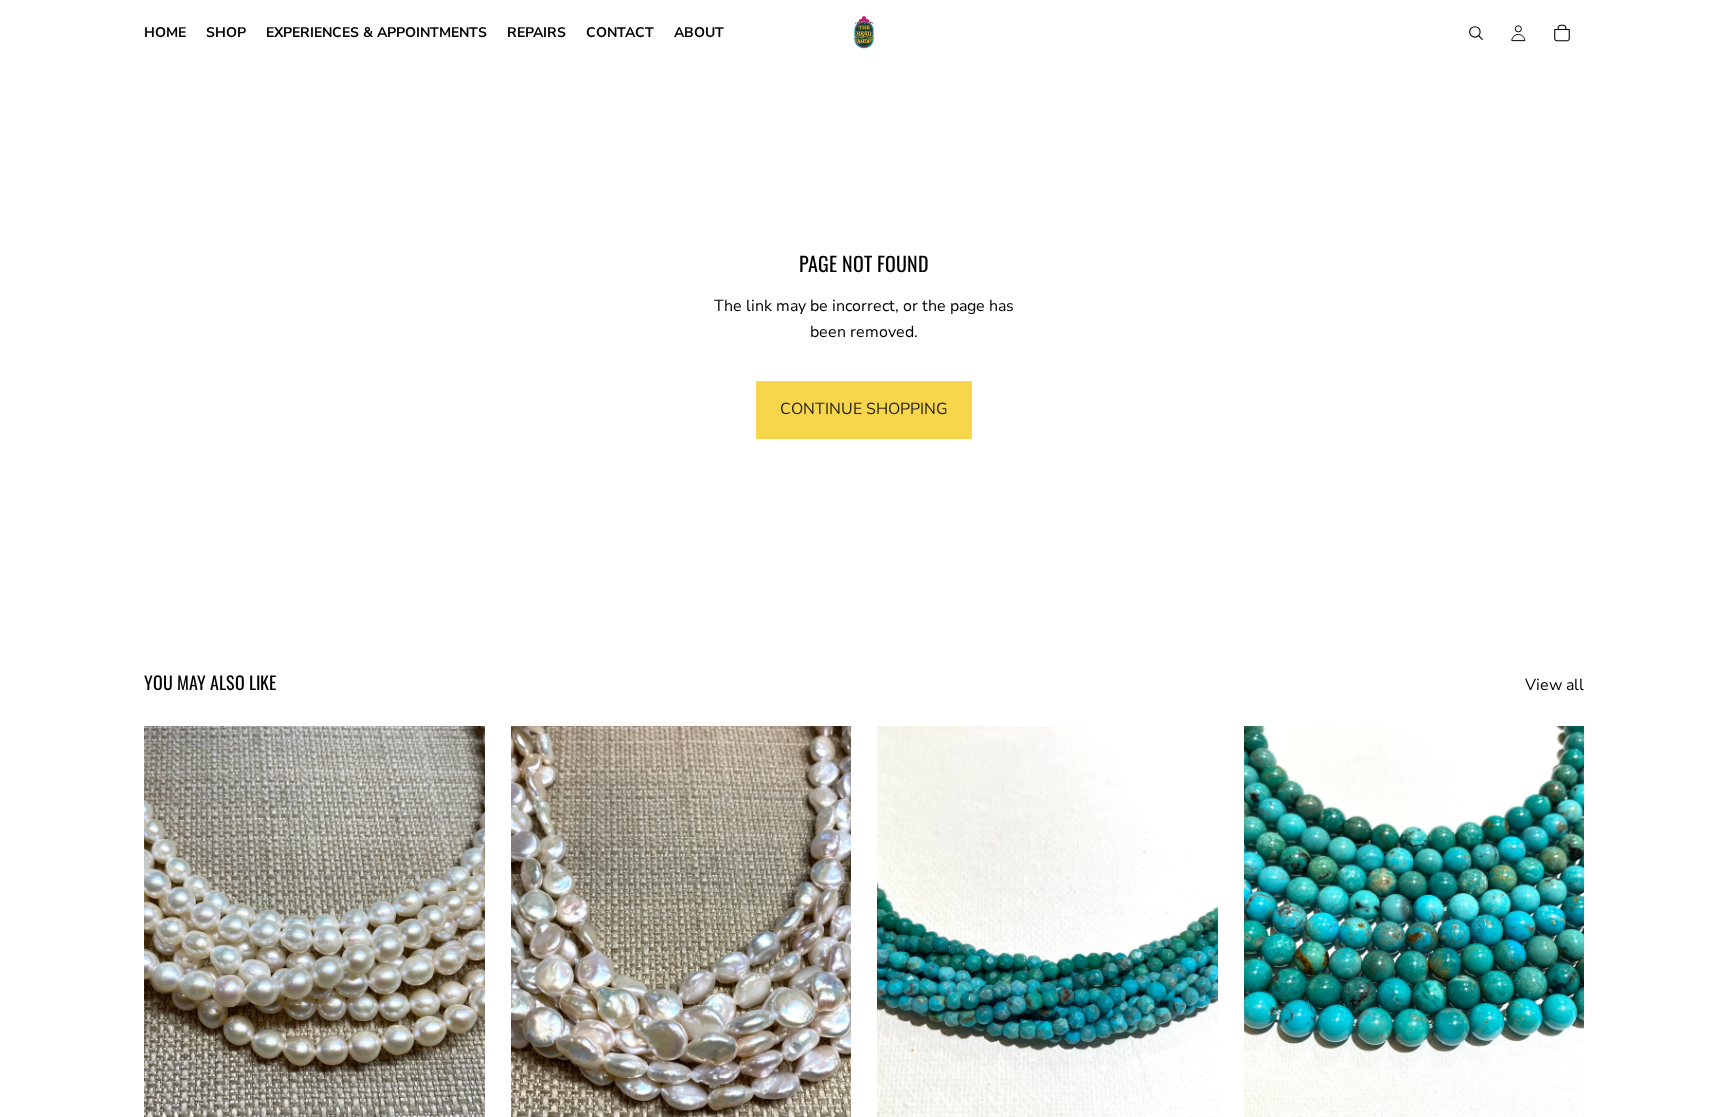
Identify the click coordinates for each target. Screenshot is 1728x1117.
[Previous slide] (174, 940)
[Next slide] (455, 940)
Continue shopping (864, 409)
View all (1554, 685)
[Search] (1476, 33)
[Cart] (1562, 33)
